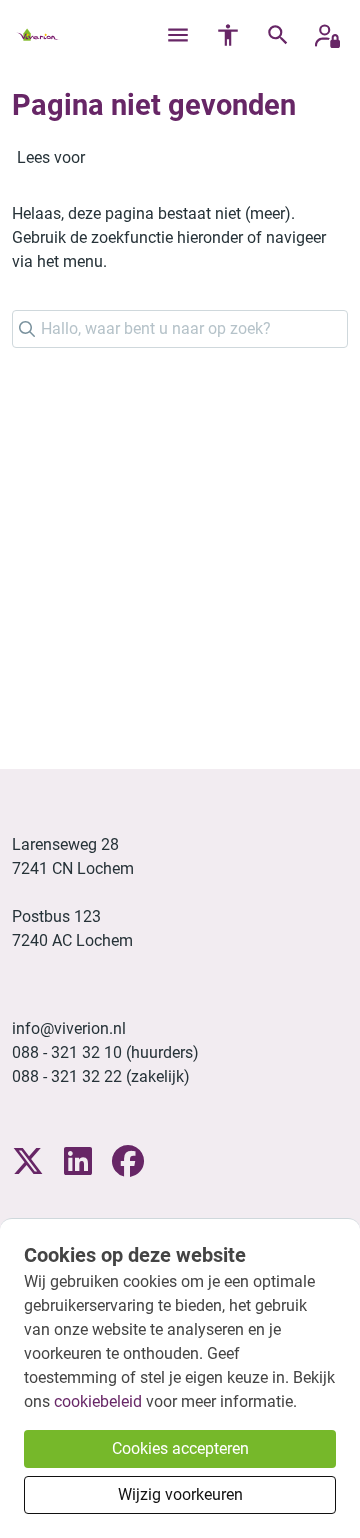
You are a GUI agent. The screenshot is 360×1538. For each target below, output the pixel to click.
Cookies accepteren (180, 1448)
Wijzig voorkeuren (180, 1494)
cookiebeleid (98, 1401)
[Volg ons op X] (28, 1162)
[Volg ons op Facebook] (128, 1162)
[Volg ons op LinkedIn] (78, 1162)
